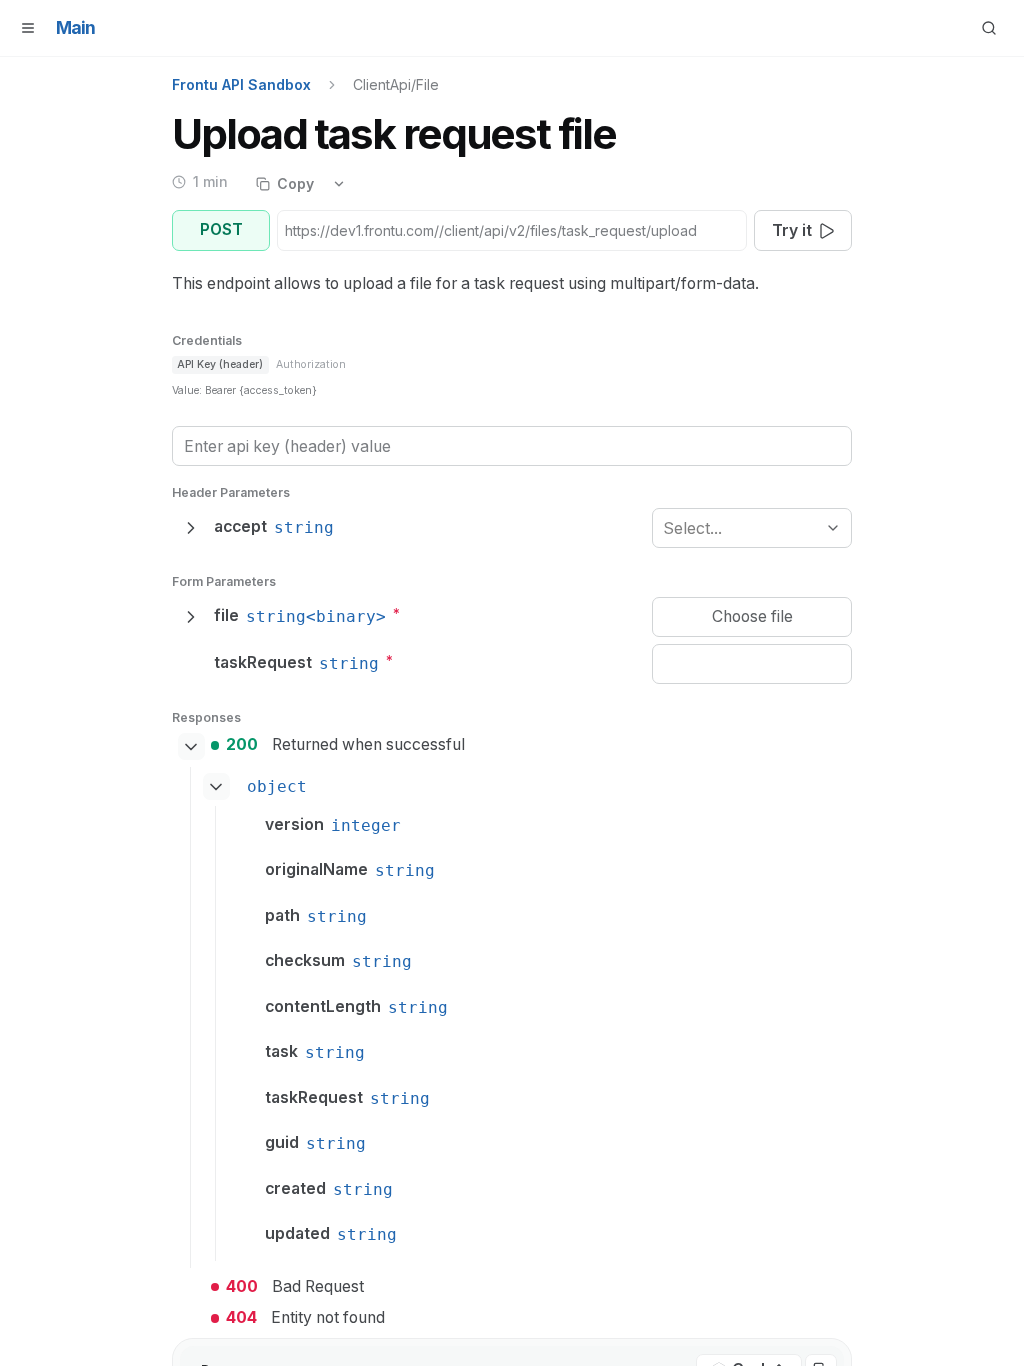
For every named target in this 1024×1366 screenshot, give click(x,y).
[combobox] (665, 528)
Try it (792, 230)
